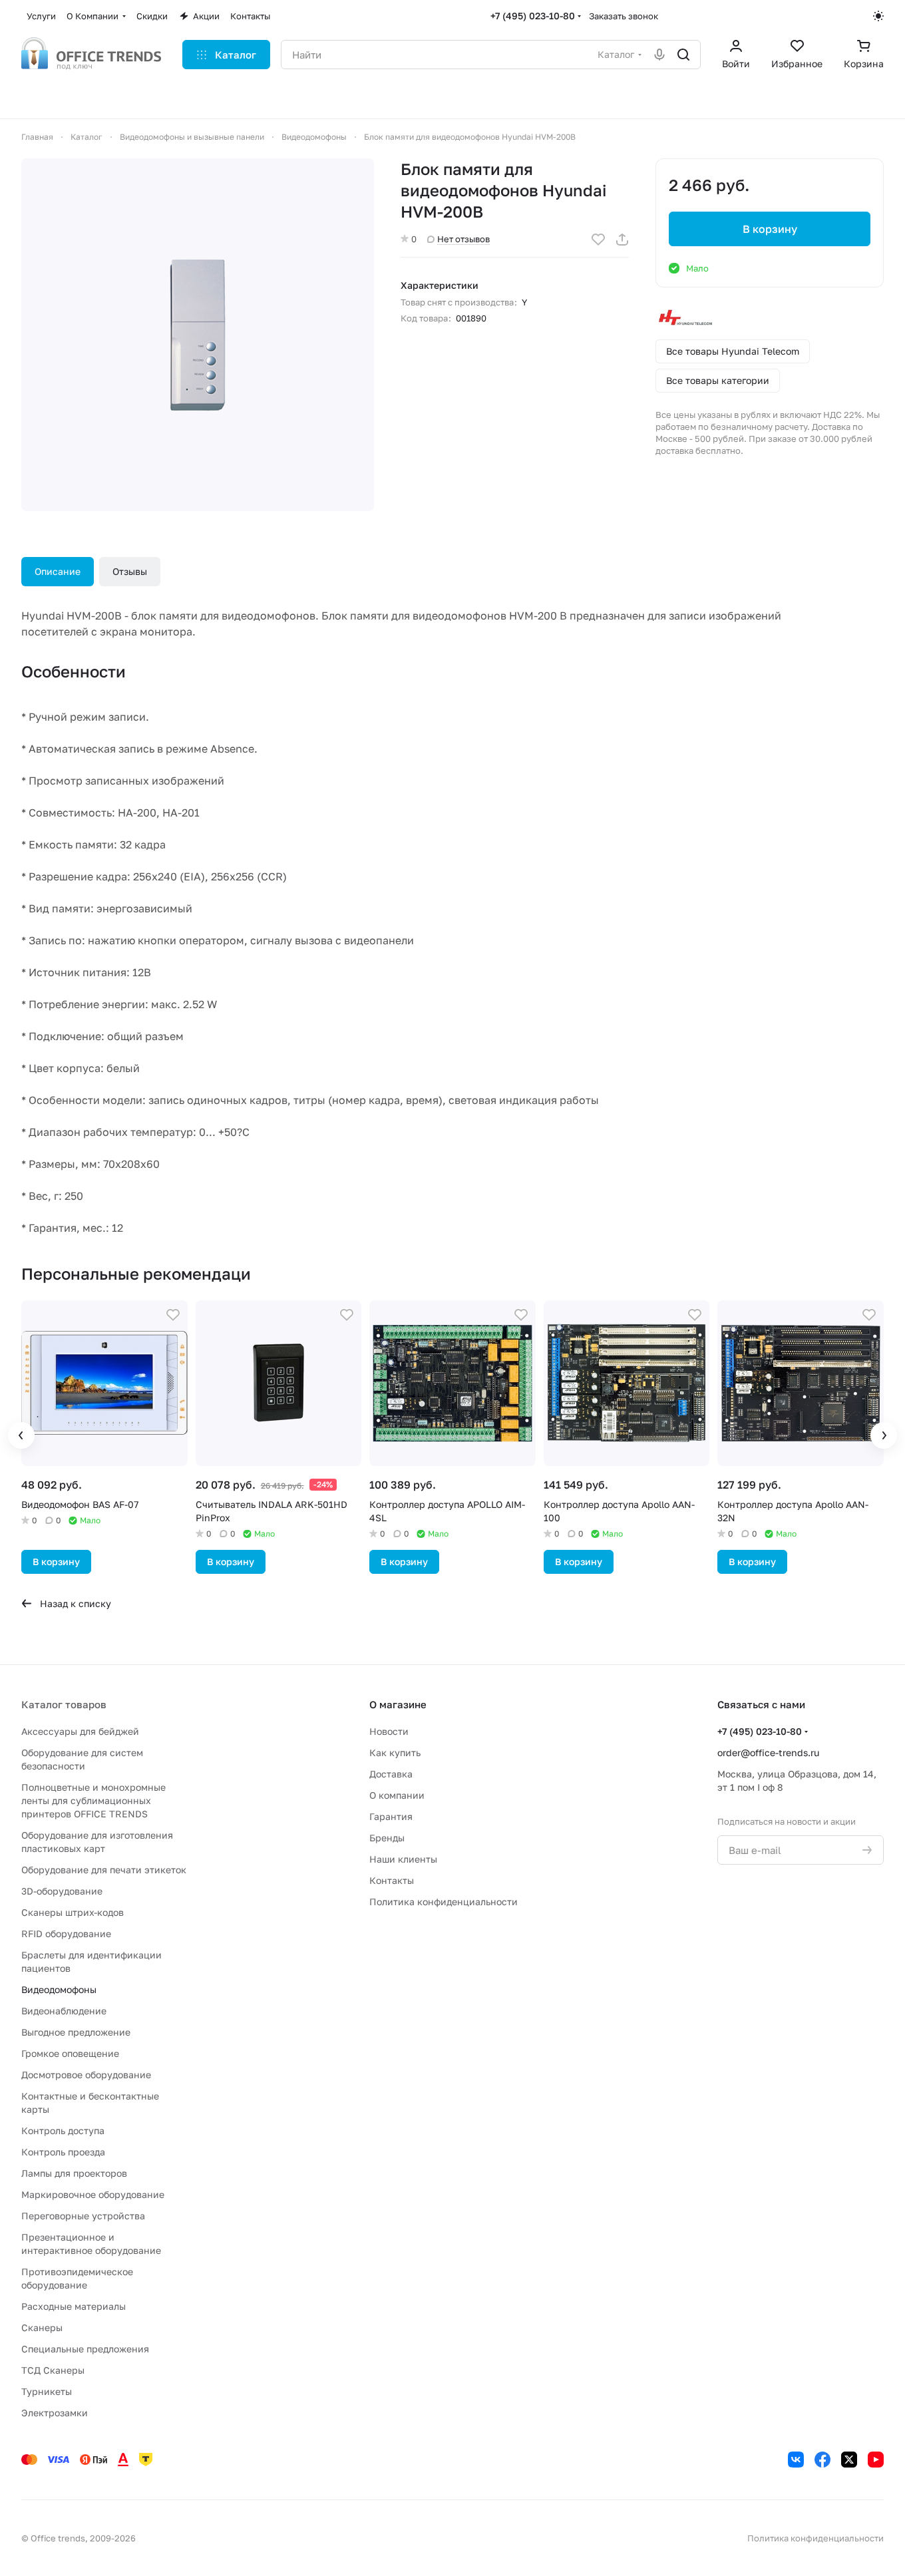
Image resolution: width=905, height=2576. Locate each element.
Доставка (391, 1774)
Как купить (395, 1752)
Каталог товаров (64, 1704)
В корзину (770, 229)
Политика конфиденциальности (444, 1902)
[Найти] (683, 55)
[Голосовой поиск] (659, 55)
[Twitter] (849, 2460)
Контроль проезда (63, 2152)
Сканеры (42, 2327)
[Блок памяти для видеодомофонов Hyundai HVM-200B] (198, 335)
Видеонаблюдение (64, 2011)
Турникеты (47, 2391)
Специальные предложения (85, 2349)
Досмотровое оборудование (86, 2075)
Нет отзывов (463, 239)
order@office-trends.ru (768, 1752)
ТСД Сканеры (53, 2370)
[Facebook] (822, 2460)
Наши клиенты (403, 1859)
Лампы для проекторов (74, 2173)
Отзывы (130, 571)
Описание (58, 571)
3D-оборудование (62, 1891)
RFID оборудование (66, 1933)
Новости (389, 1731)
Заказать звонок (624, 16)
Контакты (392, 1880)
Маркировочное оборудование (93, 2194)
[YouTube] (876, 2460)
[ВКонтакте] (796, 2460)
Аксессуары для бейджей (80, 1731)
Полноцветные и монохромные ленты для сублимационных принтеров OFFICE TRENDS (93, 1800)
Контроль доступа (63, 2130)
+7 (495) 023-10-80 (533, 16)
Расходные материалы (74, 2306)
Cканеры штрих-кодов (73, 1912)
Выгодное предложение (76, 2032)
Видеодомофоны (59, 1989)
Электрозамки (55, 2413)
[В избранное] (598, 240)
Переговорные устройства (83, 2216)
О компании (397, 1795)
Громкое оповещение (70, 2053)
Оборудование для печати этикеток (104, 1870)
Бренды (387, 1838)
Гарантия (391, 1816)
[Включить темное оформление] (878, 16)
